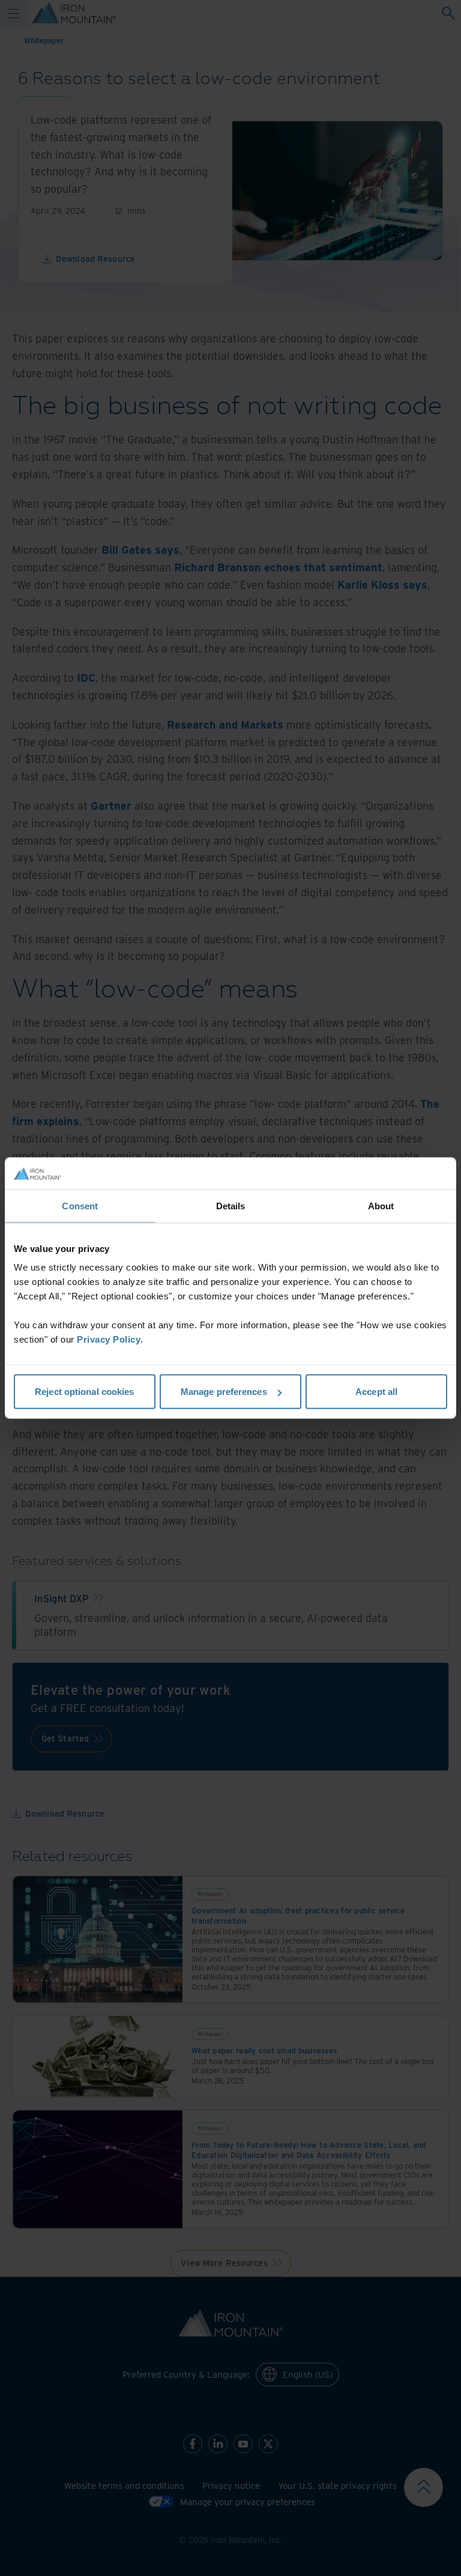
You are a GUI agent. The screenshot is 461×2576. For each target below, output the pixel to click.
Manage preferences (224, 1392)
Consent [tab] (80, 1205)
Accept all (376, 1392)
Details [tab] (231, 1205)
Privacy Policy (109, 1339)
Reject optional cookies (84, 1392)
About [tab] (381, 1205)
